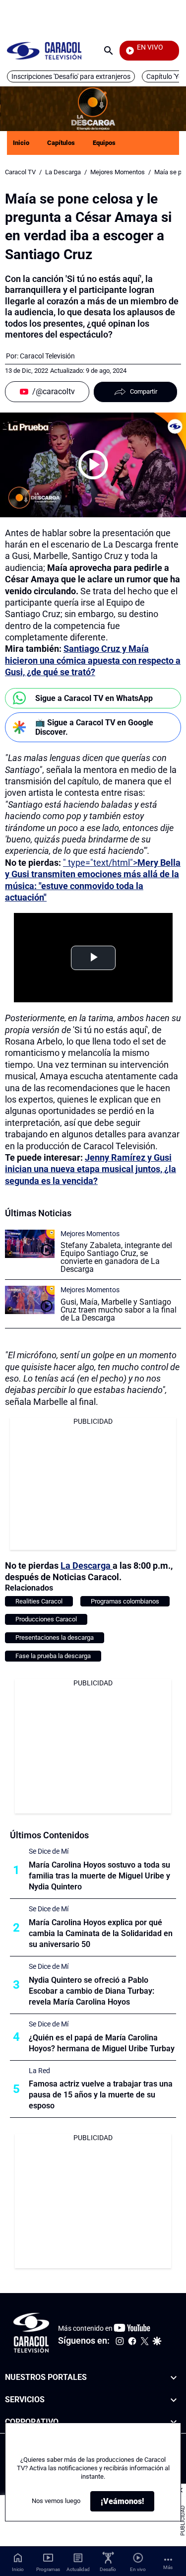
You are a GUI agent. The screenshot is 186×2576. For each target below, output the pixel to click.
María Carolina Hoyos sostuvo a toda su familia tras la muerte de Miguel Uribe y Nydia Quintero (99, 1876)
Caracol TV (20, 172)
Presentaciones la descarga (55, 1637)
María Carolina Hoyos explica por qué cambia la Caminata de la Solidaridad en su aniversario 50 (101, 1933)
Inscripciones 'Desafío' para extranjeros (71, 76)
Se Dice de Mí (49, 1851)
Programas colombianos (125, 1601)
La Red (39, 2071)
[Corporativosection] (174, 2422)
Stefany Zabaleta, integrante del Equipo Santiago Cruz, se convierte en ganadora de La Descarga (116, 1257)
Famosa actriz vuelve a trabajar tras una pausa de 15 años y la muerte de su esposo (101, 2095)
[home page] (44, 50)
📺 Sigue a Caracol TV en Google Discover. (94, 727)
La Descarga (63, 172)
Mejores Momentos (118, 172)
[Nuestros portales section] (174, 2378)
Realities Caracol (39, 1601)
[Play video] (93, 465)
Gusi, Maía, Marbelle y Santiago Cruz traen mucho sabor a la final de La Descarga (119, 1310)
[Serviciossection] (174, 2400)
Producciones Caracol (46, 1619)
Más (168, 2567)
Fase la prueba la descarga (53, 1656)
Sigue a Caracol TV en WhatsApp (94, 698)
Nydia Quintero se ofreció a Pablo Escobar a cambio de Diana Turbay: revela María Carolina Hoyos (92, 1991)
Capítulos (61, 143)
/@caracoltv (54, 391)
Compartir (144, 391)
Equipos (104, 143)
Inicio (21, 143)
